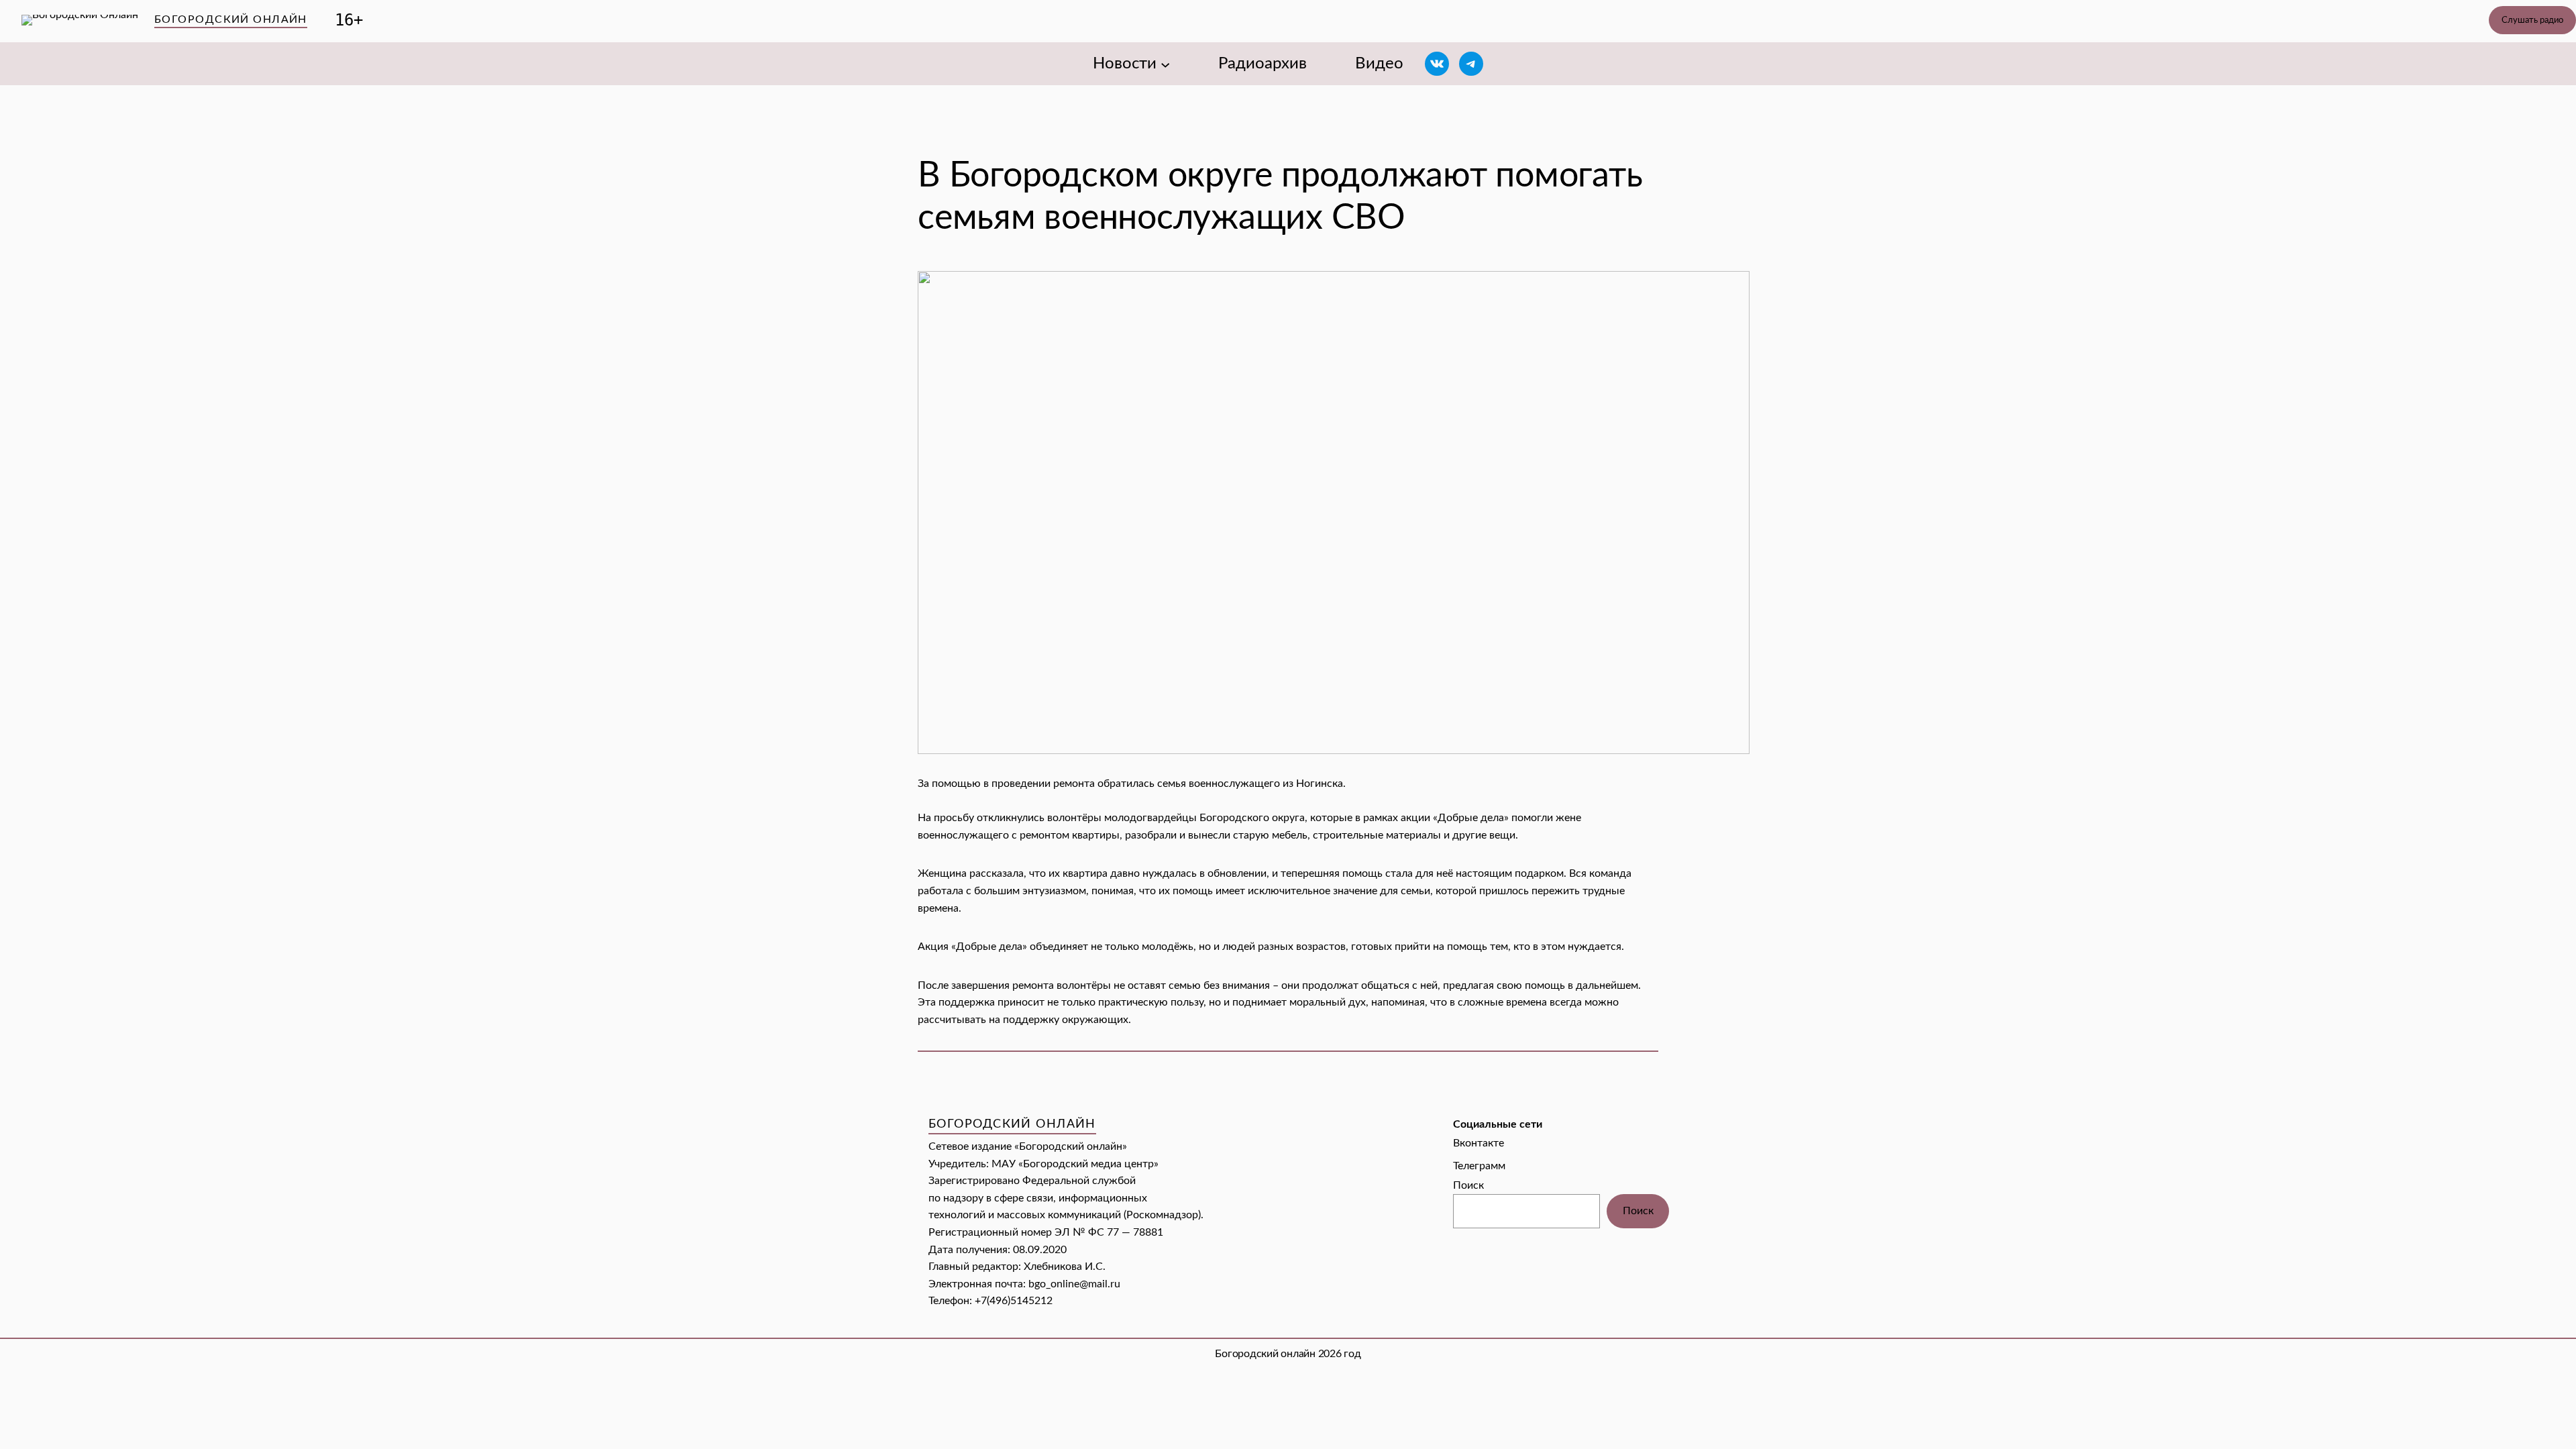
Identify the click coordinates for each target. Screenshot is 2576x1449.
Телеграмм (1479, 1166)
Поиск (1468, 1185)
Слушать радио (2532, 20)
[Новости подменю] (1165, 64)
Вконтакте (1479, 1143)
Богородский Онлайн (231, 19)
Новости (1125, 64)
